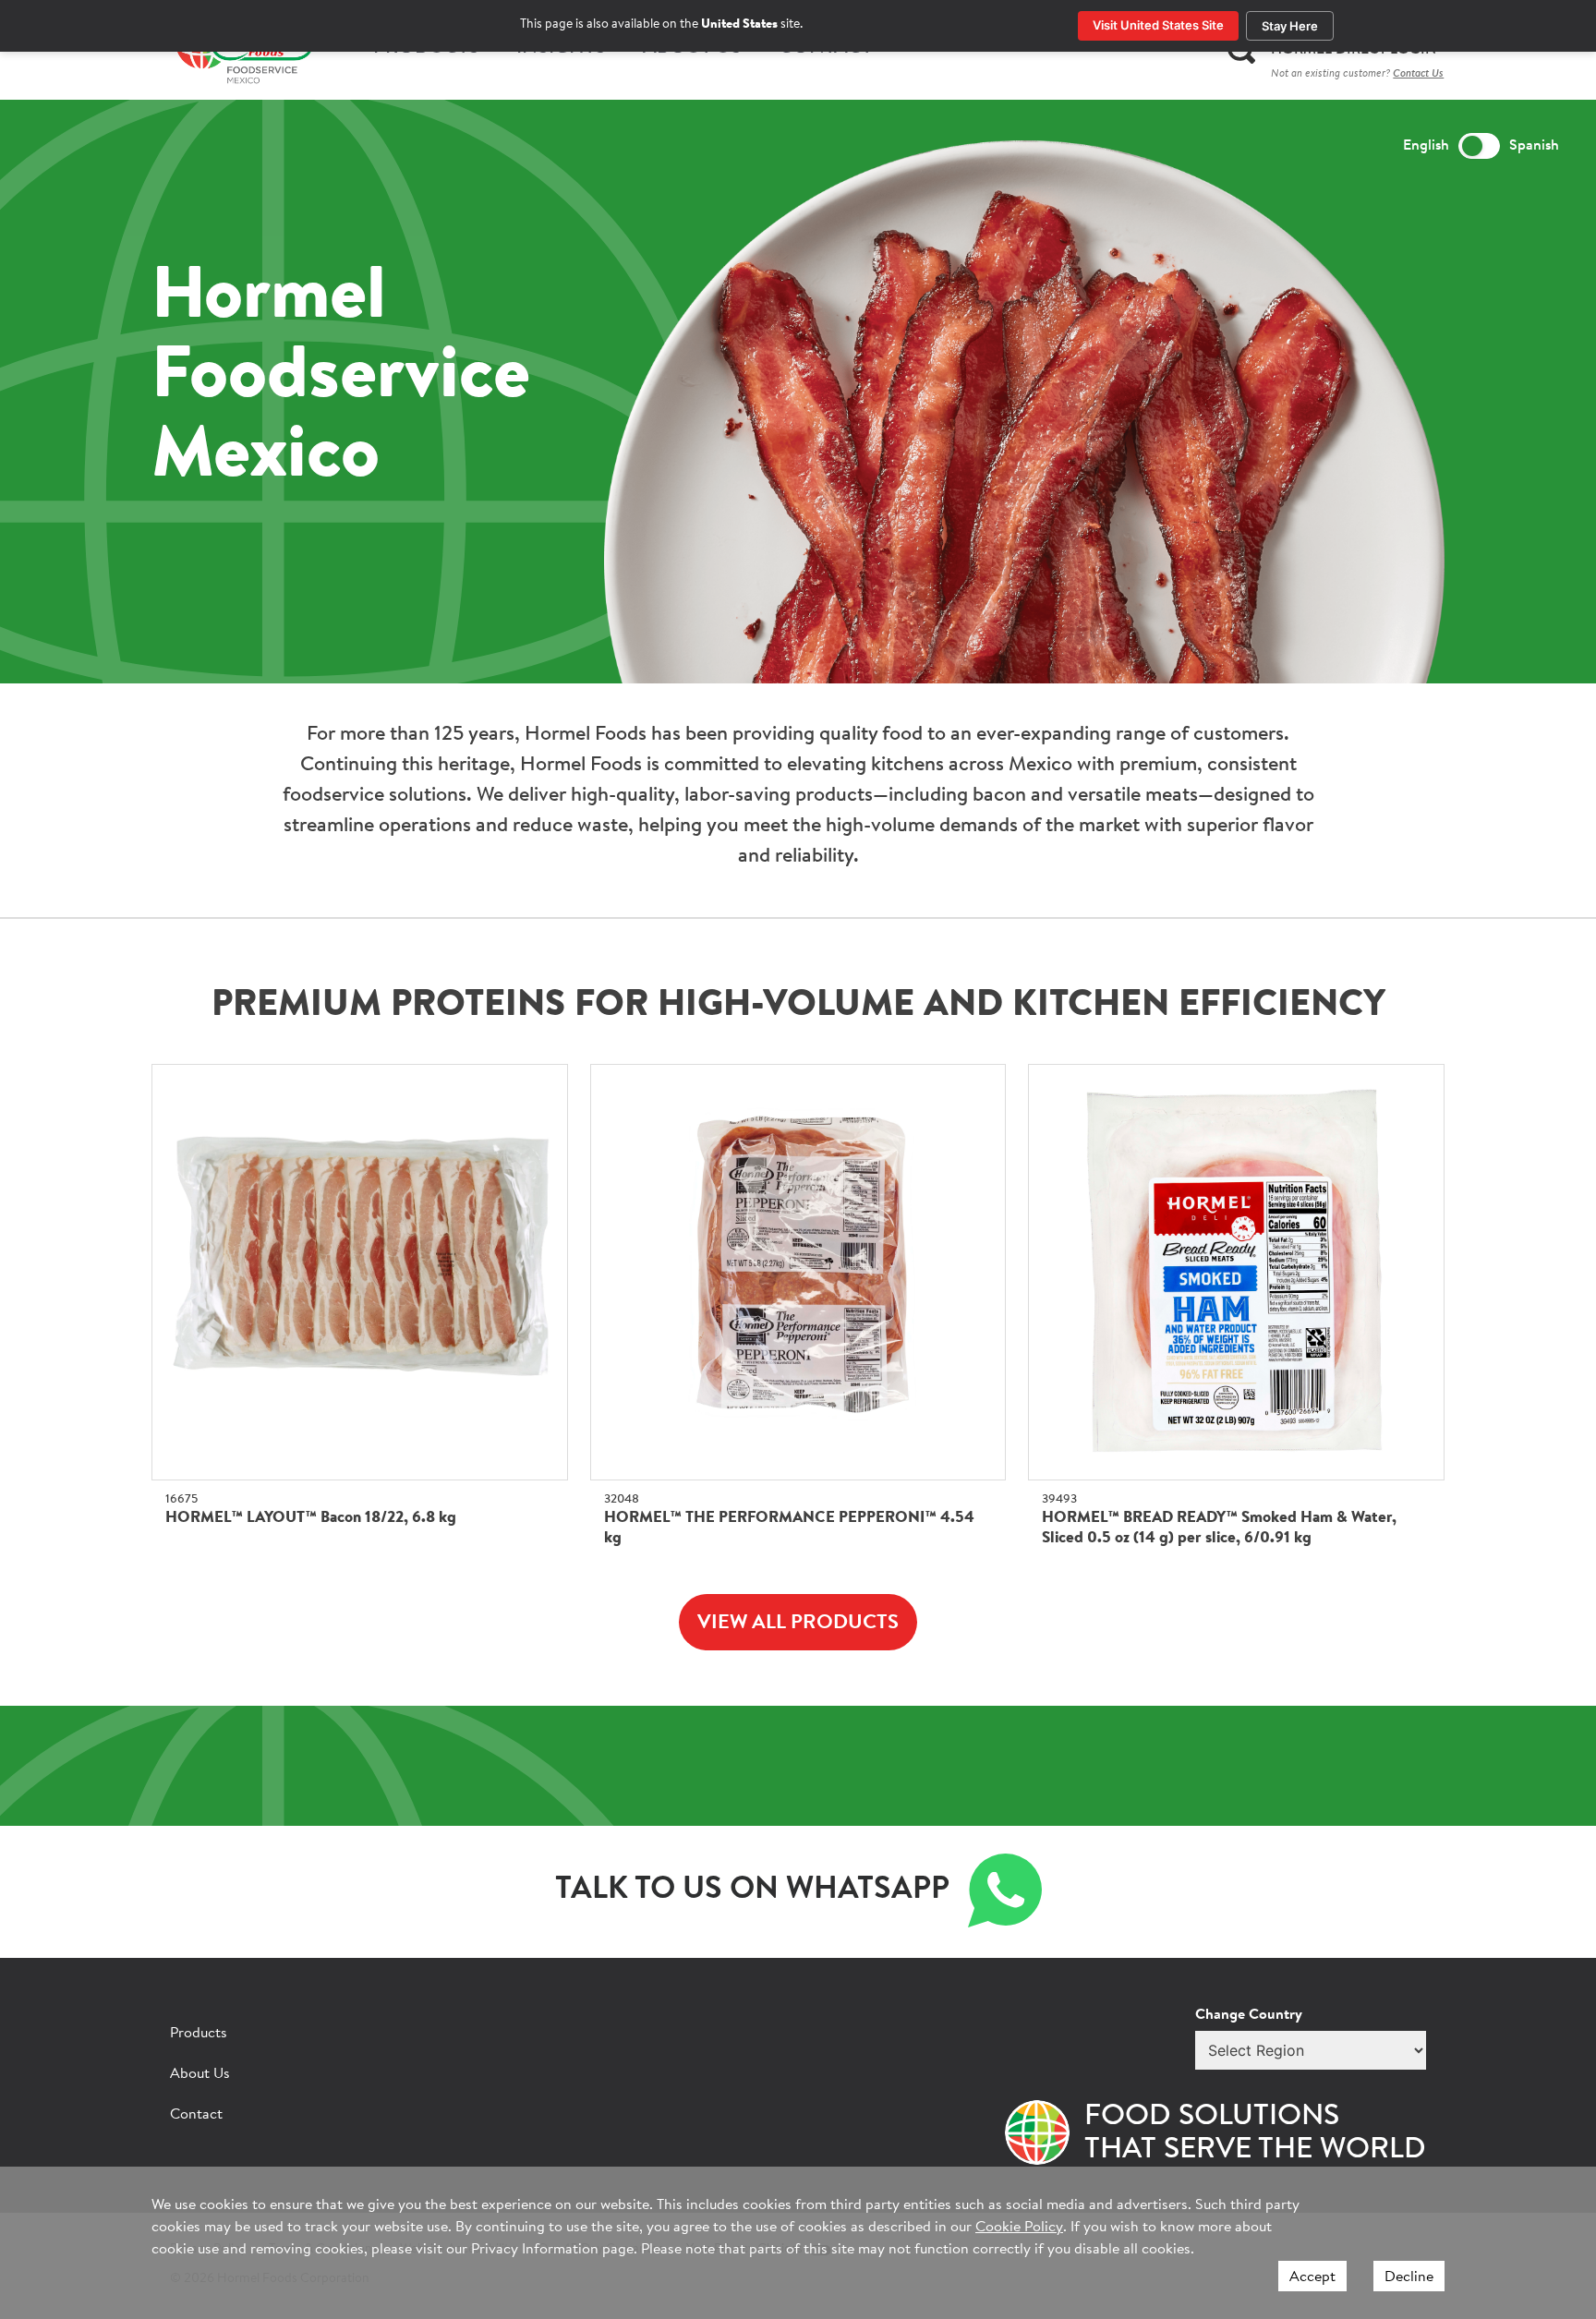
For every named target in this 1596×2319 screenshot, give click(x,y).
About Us (200, 2074)
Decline (1409, 2277)
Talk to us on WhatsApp (752, 1890)
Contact (196, 2115)
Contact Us (1418, 74)
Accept (1312, 2277)
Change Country (1249, 2015)
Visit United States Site (1158, 25)
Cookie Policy (1019, 2228)
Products (199, 2034)
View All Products (798, 1624)
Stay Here (1290, 26)
